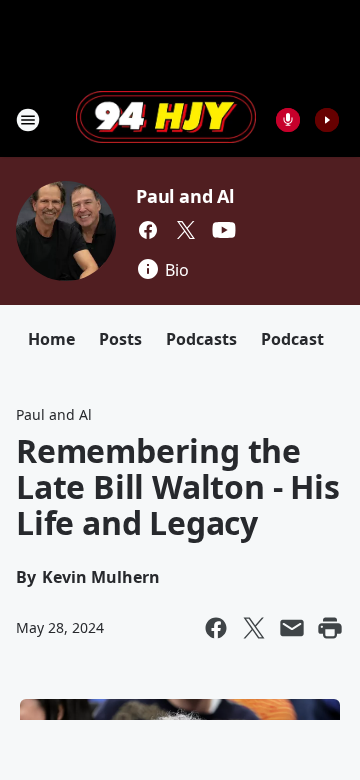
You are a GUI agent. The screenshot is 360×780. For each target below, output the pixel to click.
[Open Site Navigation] (28, 120)
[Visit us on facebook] (148, 230)
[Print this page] (330, 628)
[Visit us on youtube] (224, 230)
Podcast (292, 339)
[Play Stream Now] (327, 120)
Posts (120, 339)
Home (51, 339)
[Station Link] (166, 119)
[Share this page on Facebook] (216, 628)
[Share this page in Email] (292, 628)
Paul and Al (185, 196)
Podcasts (201, 339)
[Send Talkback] (288, 120)
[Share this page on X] (254, 628)
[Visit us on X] (186, 230)
